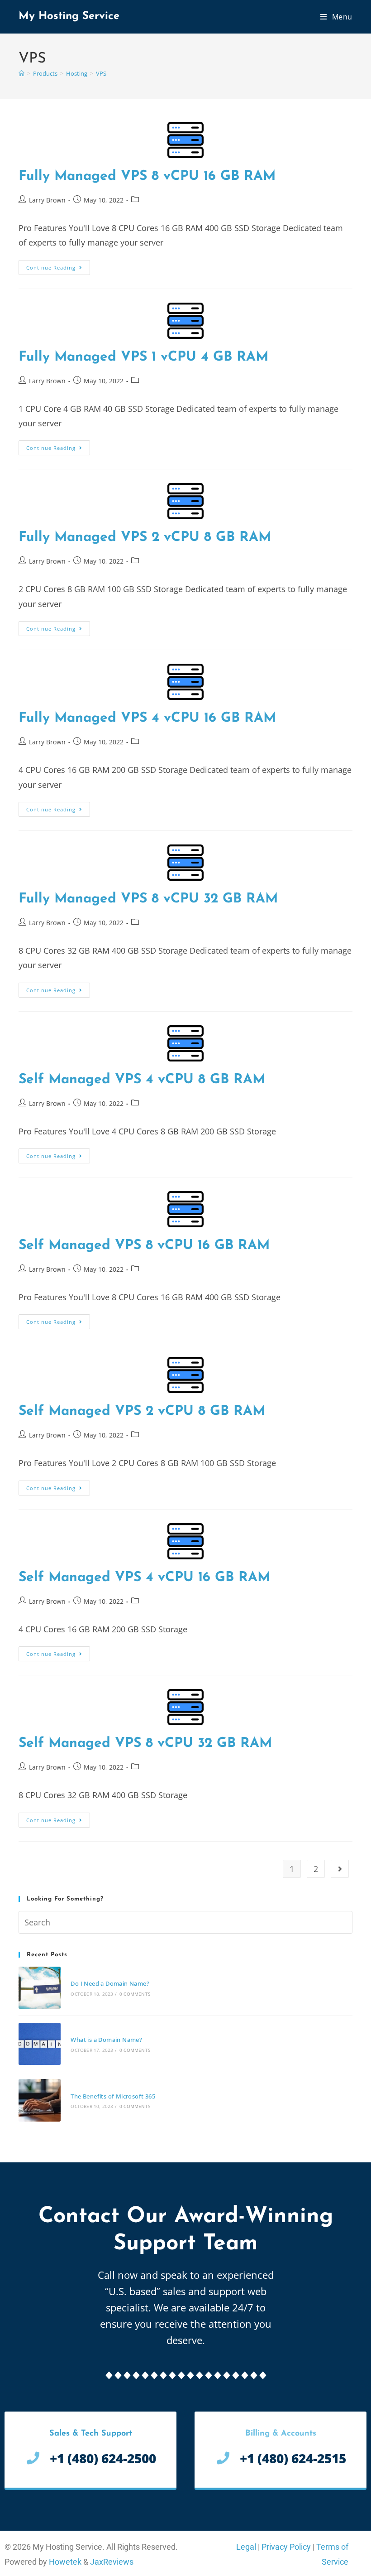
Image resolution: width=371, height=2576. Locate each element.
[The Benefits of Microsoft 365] (40, 2100)
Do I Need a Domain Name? (110, 1983)
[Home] (21, 73)
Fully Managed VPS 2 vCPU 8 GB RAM (145, 538)
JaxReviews (112, 2562)
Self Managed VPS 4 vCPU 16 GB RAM (144, 1578)
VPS (101, 73)
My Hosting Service (69, 16)
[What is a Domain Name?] (40, 2044)
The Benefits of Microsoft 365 (113, 2096)
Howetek (65, 2562)
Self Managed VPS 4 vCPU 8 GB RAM (142, 1080)
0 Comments (135, 1994)
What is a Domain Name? (106, 2040)
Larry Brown (47, 200)
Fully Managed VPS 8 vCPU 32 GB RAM (148, 899)
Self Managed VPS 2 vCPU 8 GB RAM (142, 1411)
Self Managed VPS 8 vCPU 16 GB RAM (144, 1246)
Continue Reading (58, 265)
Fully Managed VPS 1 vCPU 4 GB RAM (143, 357)
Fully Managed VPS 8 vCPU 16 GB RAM (147, 176)
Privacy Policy (286, 2547)
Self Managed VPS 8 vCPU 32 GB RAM (145, 1744)
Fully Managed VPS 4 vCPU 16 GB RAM (147, 718)
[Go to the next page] (340, 1869)
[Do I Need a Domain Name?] (40, 1988)
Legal (246, 2547)
